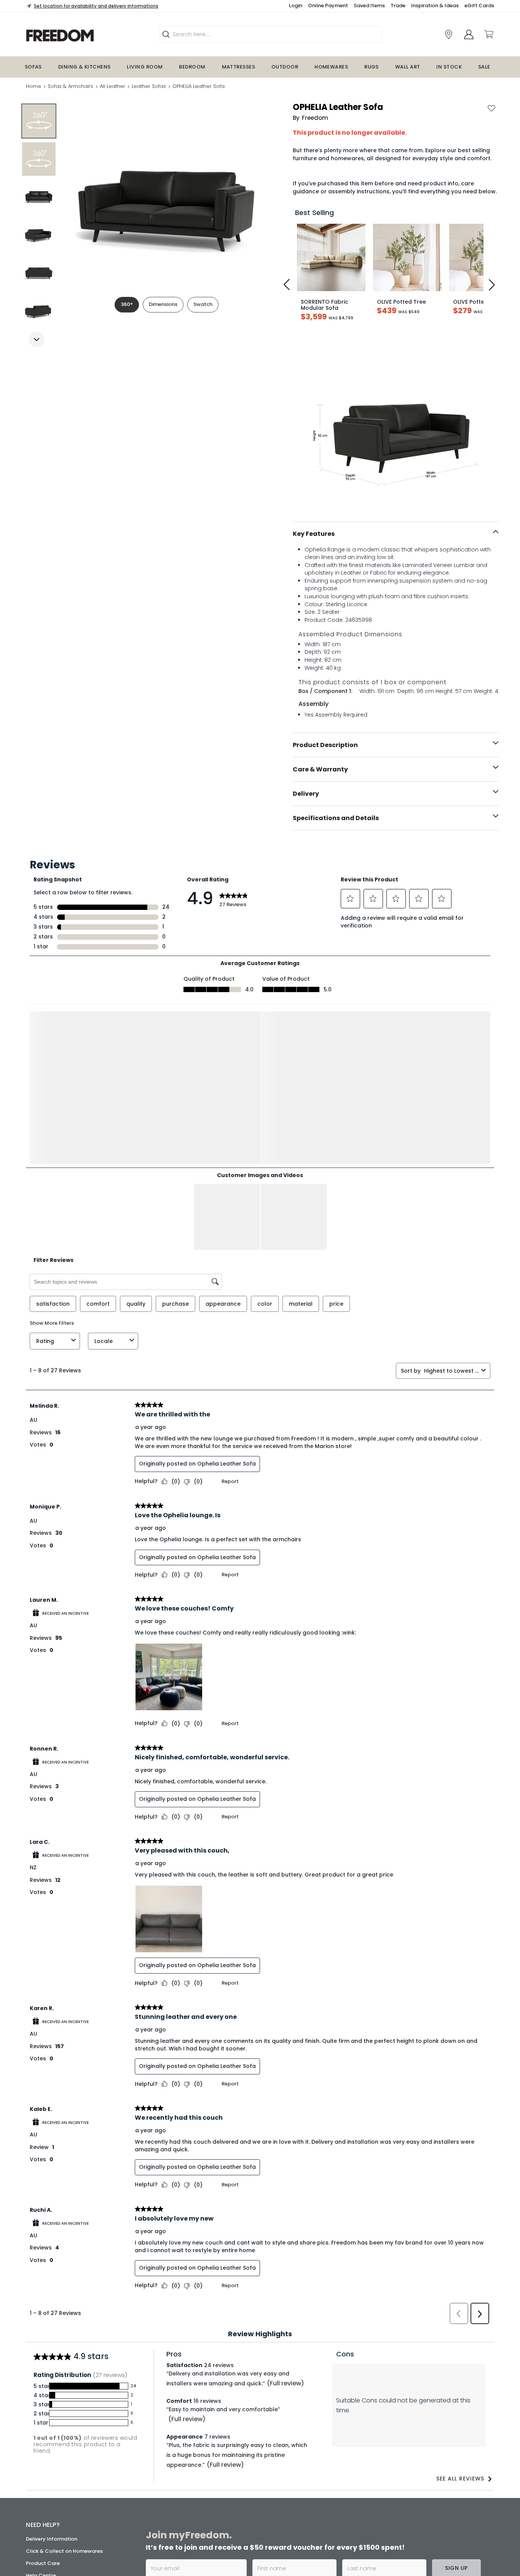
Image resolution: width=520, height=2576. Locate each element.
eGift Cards (479, 6)
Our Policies (41, 2533)
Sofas (33, 67)
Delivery (306, 794)
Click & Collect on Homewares (64, 2406)
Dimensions (163, 304)
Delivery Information (52, 2394)
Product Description (325, 745)
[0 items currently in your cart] (488, 34)
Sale (484, 67)
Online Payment (328, 6)
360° (127, 304)
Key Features (314, 534)
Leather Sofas (149, 86)
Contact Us (40, 2509)
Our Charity (41, 2484)
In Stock (449, 67)
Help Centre (41, 2430)
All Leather (112, 86)
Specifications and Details (336, 818)
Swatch (203, 304)
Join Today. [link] (206, 2484)
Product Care (43, 2418)
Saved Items (369, 6)
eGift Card (39, 2521)
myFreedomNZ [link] (210, 2457)
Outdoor (285, 67)
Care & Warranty (320, 769)
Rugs (372, 67)
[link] (449, 34)
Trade (398, 6)
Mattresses (239, 67)
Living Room (145, 67)
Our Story (38, 2472)
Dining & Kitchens (85, 67)
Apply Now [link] (206, 2530)
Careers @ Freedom (51, 2497)
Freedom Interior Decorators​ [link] (388, 2457)
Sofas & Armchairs (70, 86)
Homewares (331, 67)
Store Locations (46, 2460)
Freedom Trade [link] (213, 2510)
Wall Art (408, 67)
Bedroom (192, 67)
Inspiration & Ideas (435, 6)
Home (33, 86)
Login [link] (296, 6)
